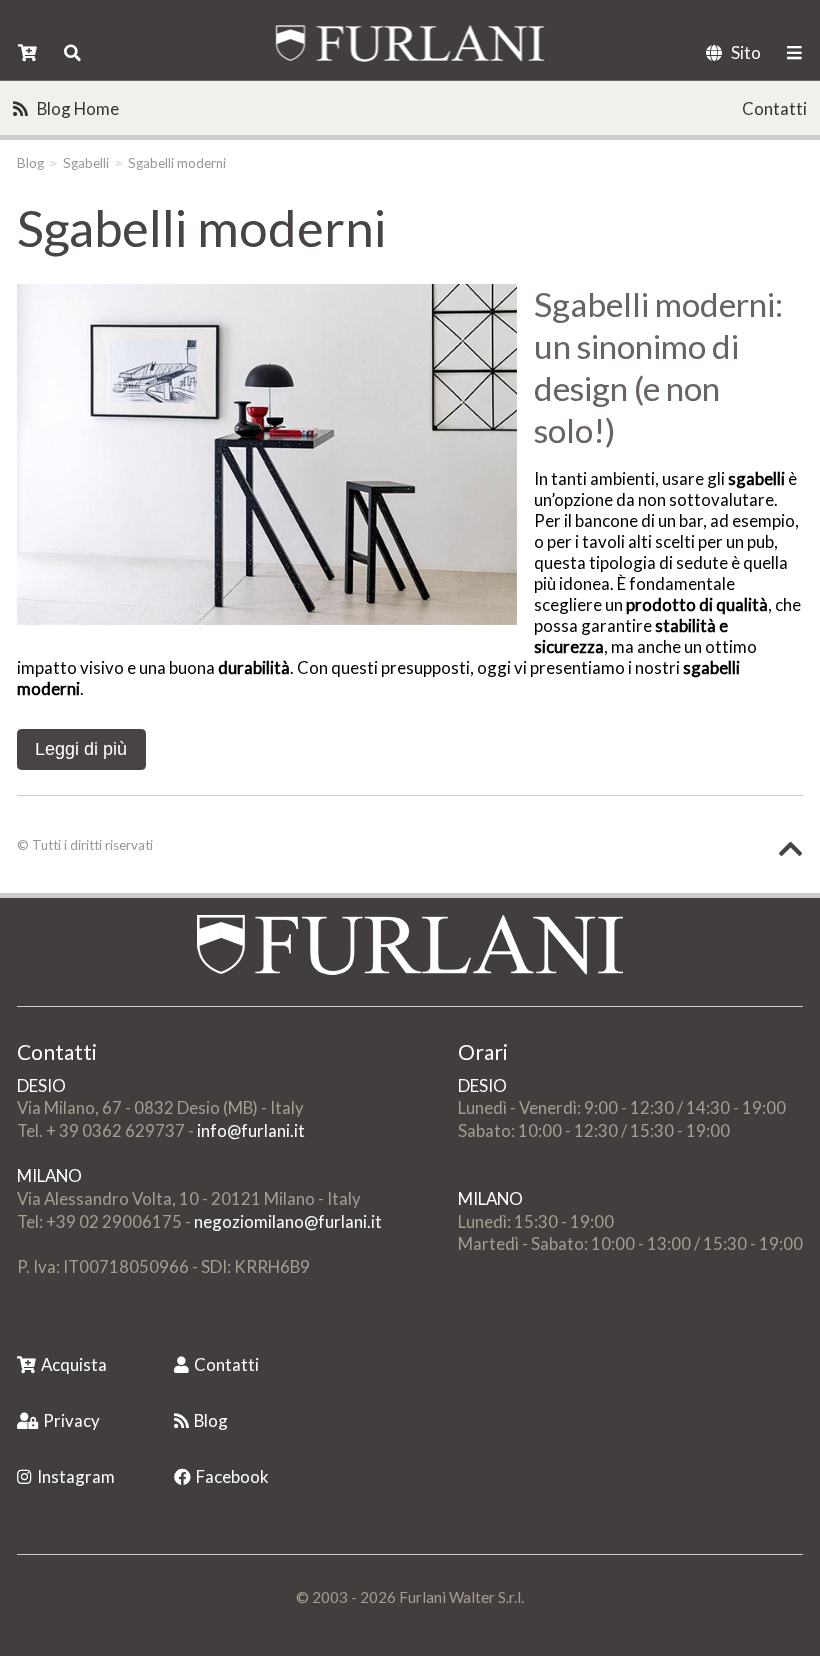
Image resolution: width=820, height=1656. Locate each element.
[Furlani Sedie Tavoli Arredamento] (19, 1333)
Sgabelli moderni (177, 163)
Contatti (774, 108)
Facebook (232, 1476)
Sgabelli (86, 163)
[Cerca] (72, 52)
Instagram (76, 1476)
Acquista (74, 1364)
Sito (746, 52)
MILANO (49, 1175)
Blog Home (78, 108)
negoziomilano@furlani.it (288, 1221)
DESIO (41, 1085)
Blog (30, 163)
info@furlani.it (251, 1130)
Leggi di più (81, 749)
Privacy (71, 1420)
